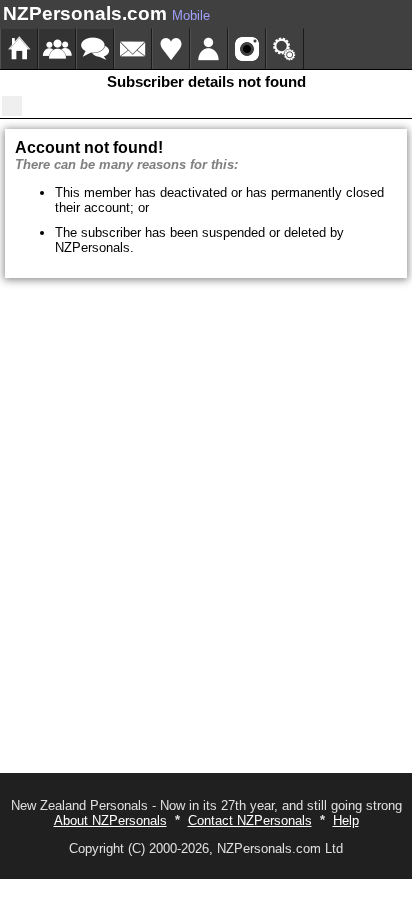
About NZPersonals (110, 820)
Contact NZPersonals (250, 820)
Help (346, 820)
